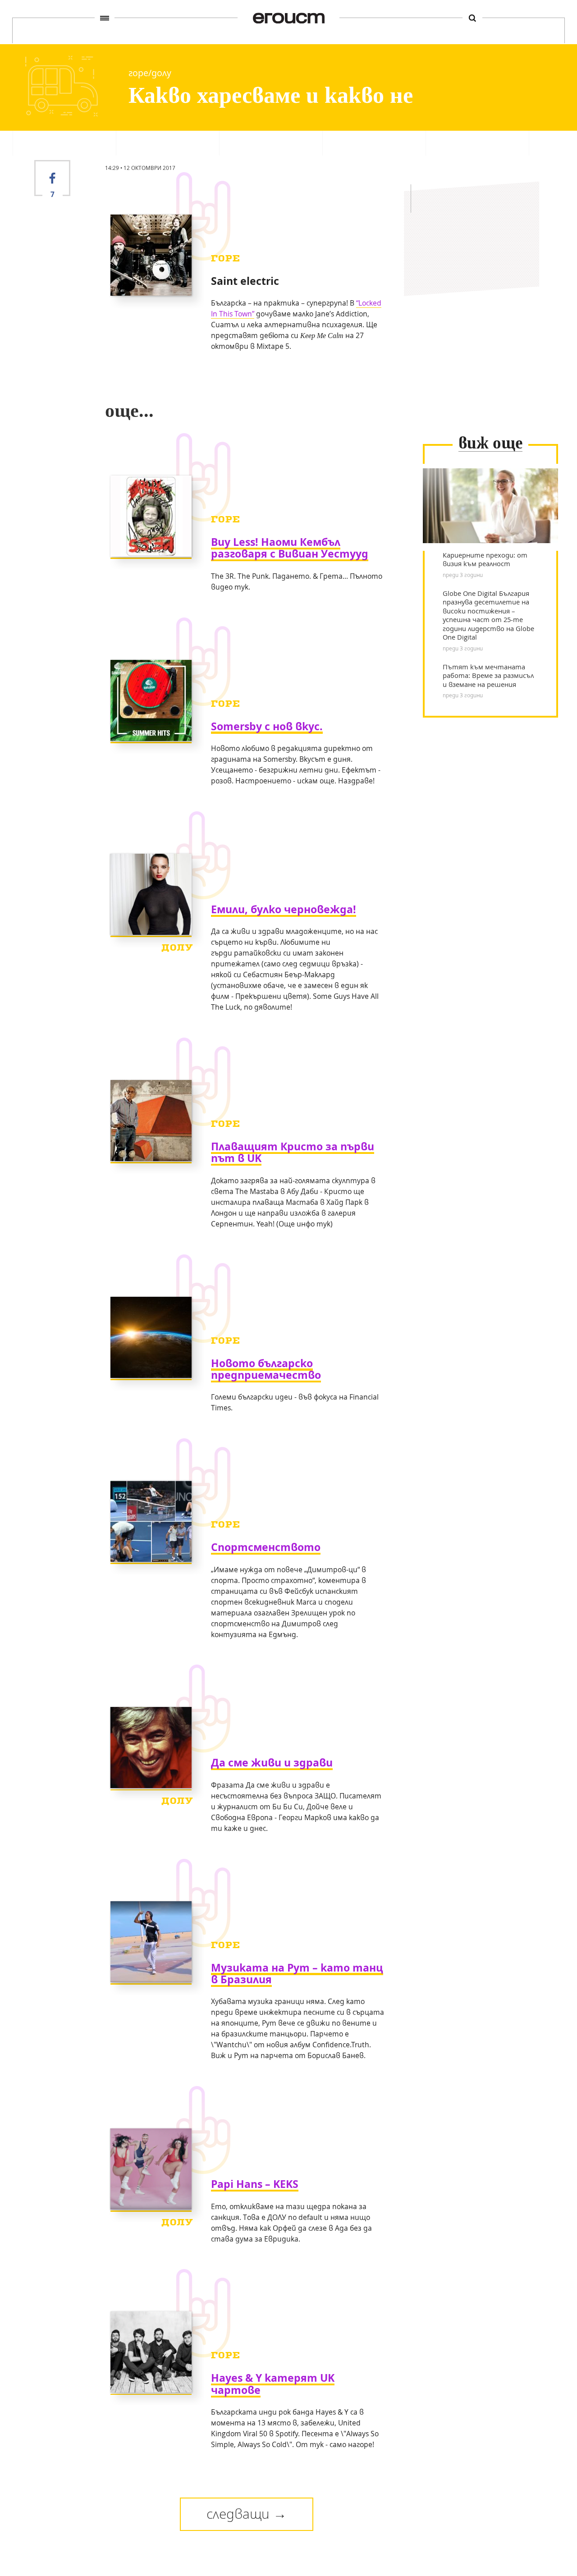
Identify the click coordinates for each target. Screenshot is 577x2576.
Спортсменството (266, 1547)
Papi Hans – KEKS (255, 2184)
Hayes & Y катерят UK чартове (273, 2384)
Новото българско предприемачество (266, 1369)
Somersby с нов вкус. (267, 726)
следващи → (247, 2514)
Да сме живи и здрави (272, 1763)
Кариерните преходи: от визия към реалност (485, 560)
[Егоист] (289, 18)
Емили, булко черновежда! (284, 909)
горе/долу (150, 73)
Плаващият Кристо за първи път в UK (293, 1152)
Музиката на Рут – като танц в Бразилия (297, 1974)
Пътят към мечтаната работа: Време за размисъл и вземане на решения (488, 676)
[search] (472, 18)
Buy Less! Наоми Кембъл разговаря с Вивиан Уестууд (290, 548)
